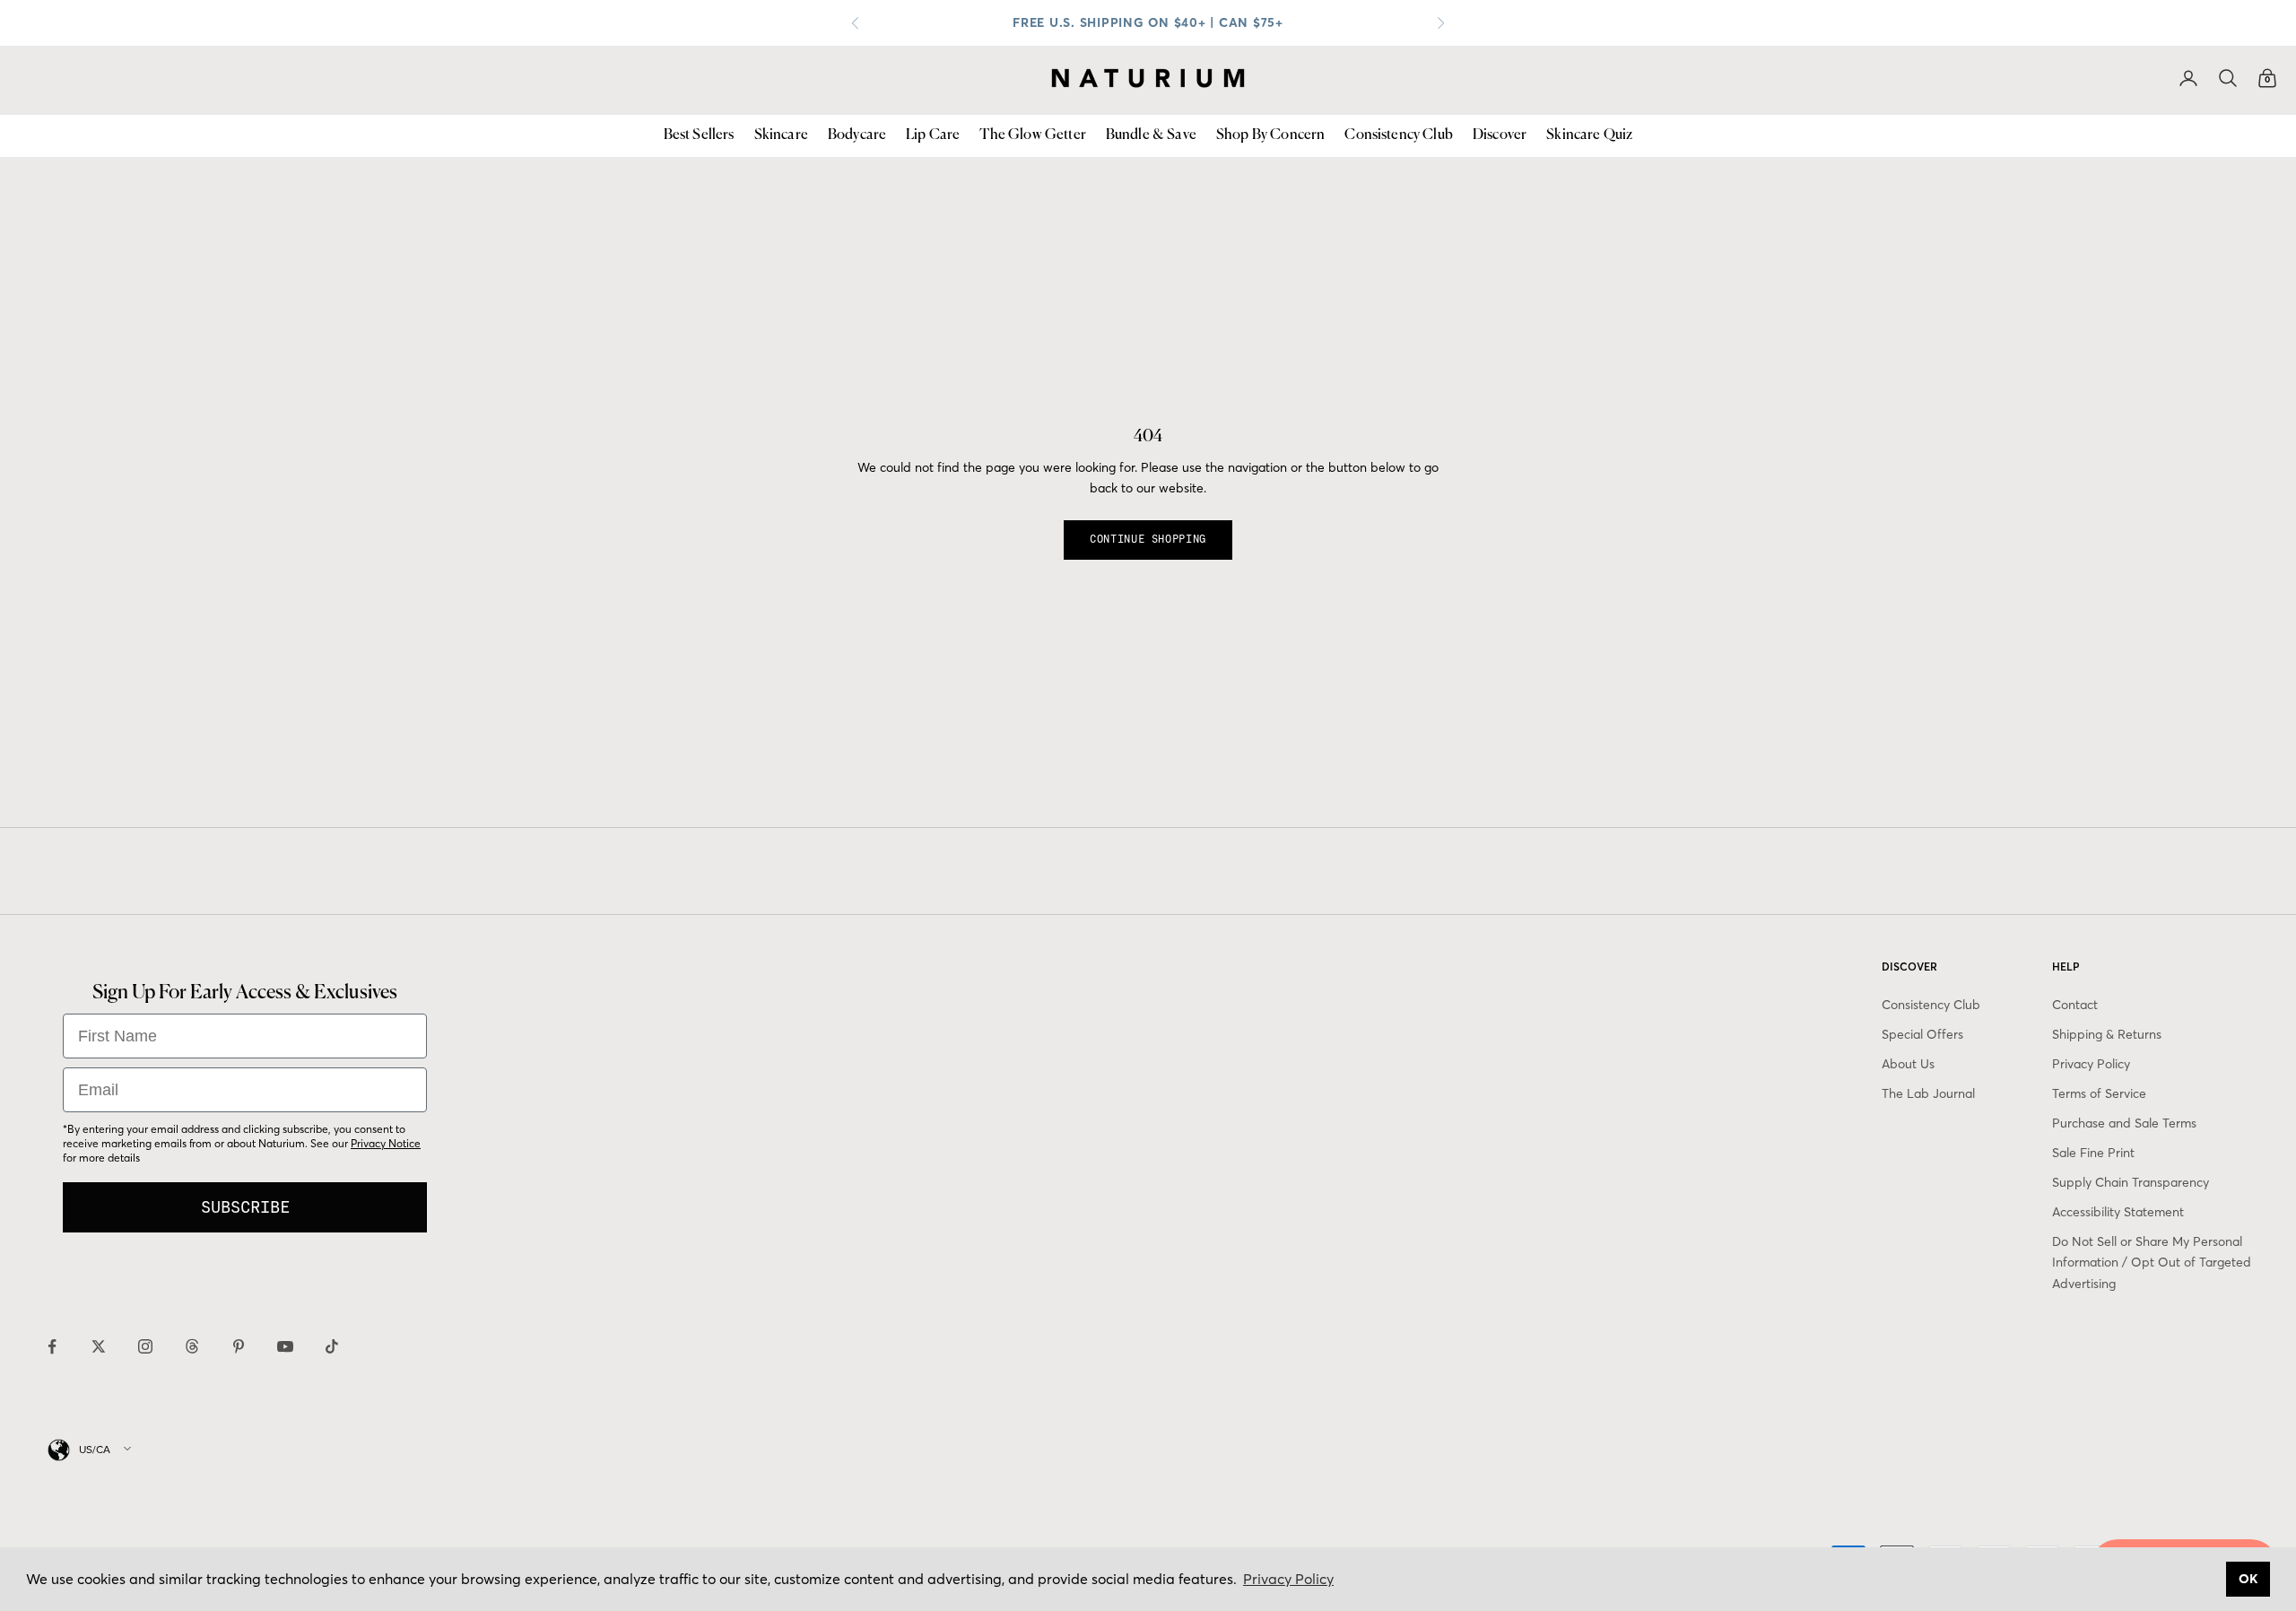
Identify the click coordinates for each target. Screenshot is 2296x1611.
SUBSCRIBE (245, 1207)
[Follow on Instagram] (145, 1346)
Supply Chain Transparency (2131, 1182)
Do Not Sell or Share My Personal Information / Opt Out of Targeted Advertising (2152, 1262)
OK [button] (2248, 1579)
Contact (2075, 1005)
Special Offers (1922, 1034)
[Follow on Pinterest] (239, 1346)
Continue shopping (1148, 539)
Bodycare (857, 135)
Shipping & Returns (2107, 1034)
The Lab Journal (1928, 1093)
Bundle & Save (1151, 135)
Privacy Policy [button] (1288, 1579)
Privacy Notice (386, 1143)
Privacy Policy (2091, 1064)
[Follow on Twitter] (99, 1346)
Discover (1500, 135)
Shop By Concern (1270, 135)
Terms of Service (2099, 1093)
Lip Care (933, 135)
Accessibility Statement (2118, 1212)
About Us (1908, 1064)
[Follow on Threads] (192, 1346)
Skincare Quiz (1589, 135)
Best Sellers (699, 135)
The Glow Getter (1032, 135)
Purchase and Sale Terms (2124, 1123)
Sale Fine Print (2093, 1153)
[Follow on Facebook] (52, 1346)
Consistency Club (1399, 135)
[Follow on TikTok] (332, 1346)
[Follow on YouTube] (285, 1346)
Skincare (781, 135)
